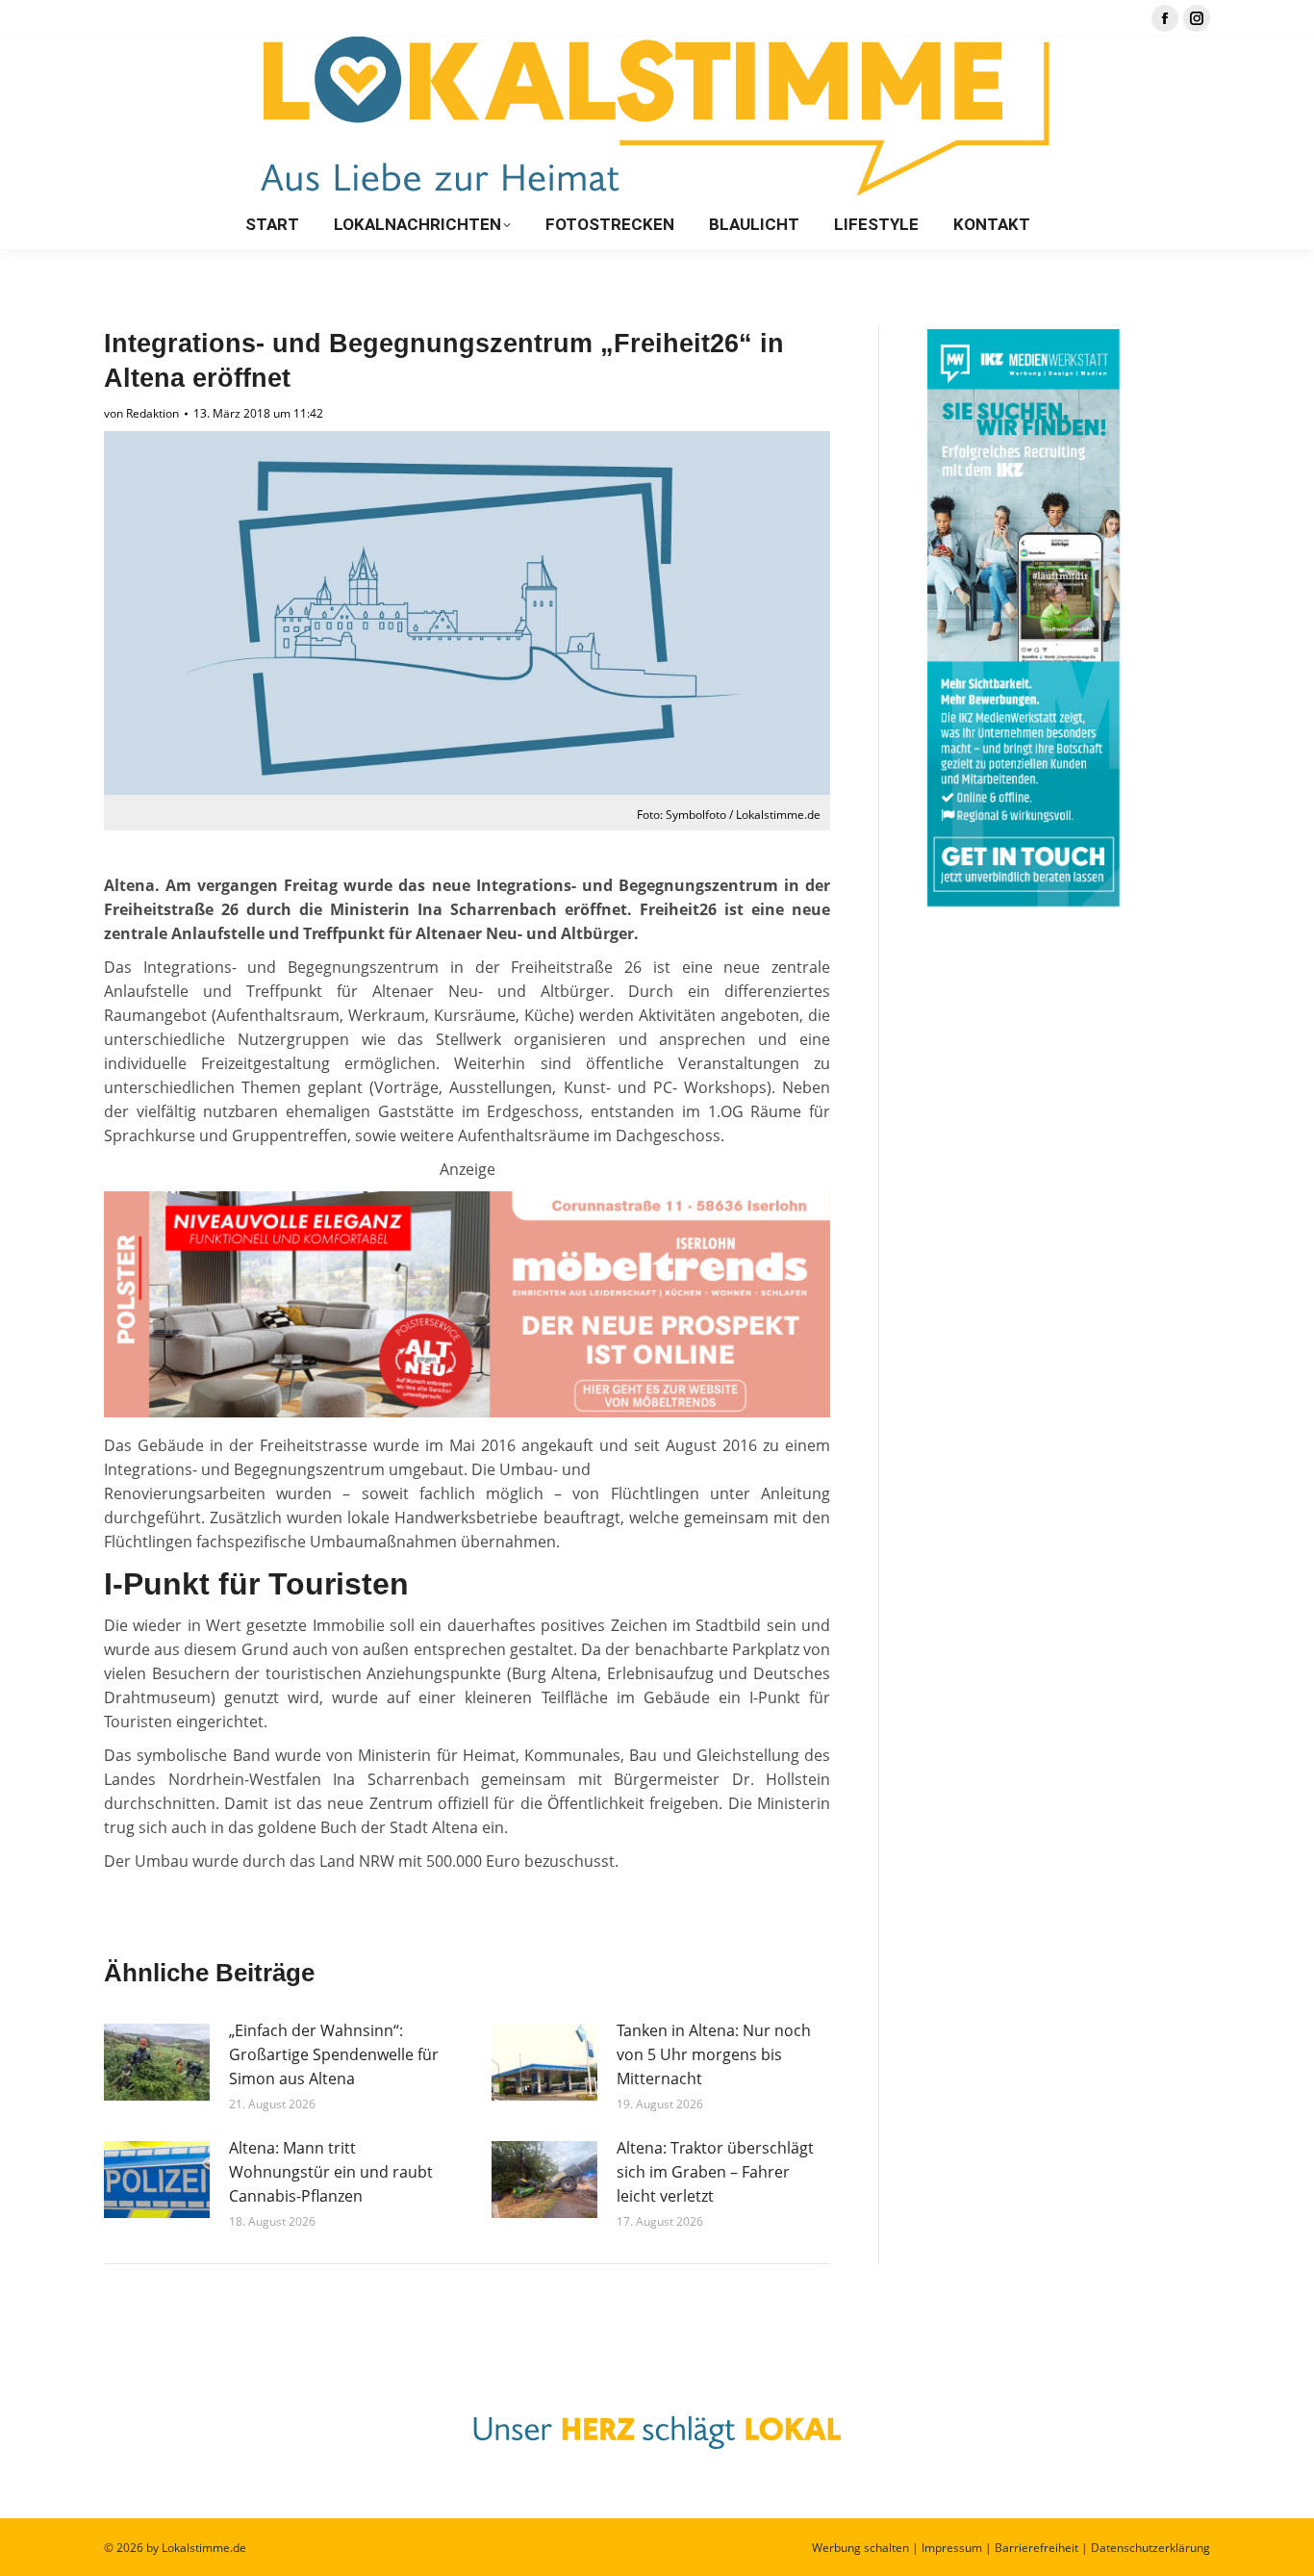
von (141, 413)
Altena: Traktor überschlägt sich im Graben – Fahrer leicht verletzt (715, 2172)
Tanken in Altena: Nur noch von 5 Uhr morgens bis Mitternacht (714, 2054)
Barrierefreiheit (1036, 2548)
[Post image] (157, 2062)
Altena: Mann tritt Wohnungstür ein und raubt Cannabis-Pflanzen (331, 2172)
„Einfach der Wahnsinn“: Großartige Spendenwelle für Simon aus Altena (334, 2054)
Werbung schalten (860, 2548)
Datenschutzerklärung (1150, 2548)
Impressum (952, 2548)
